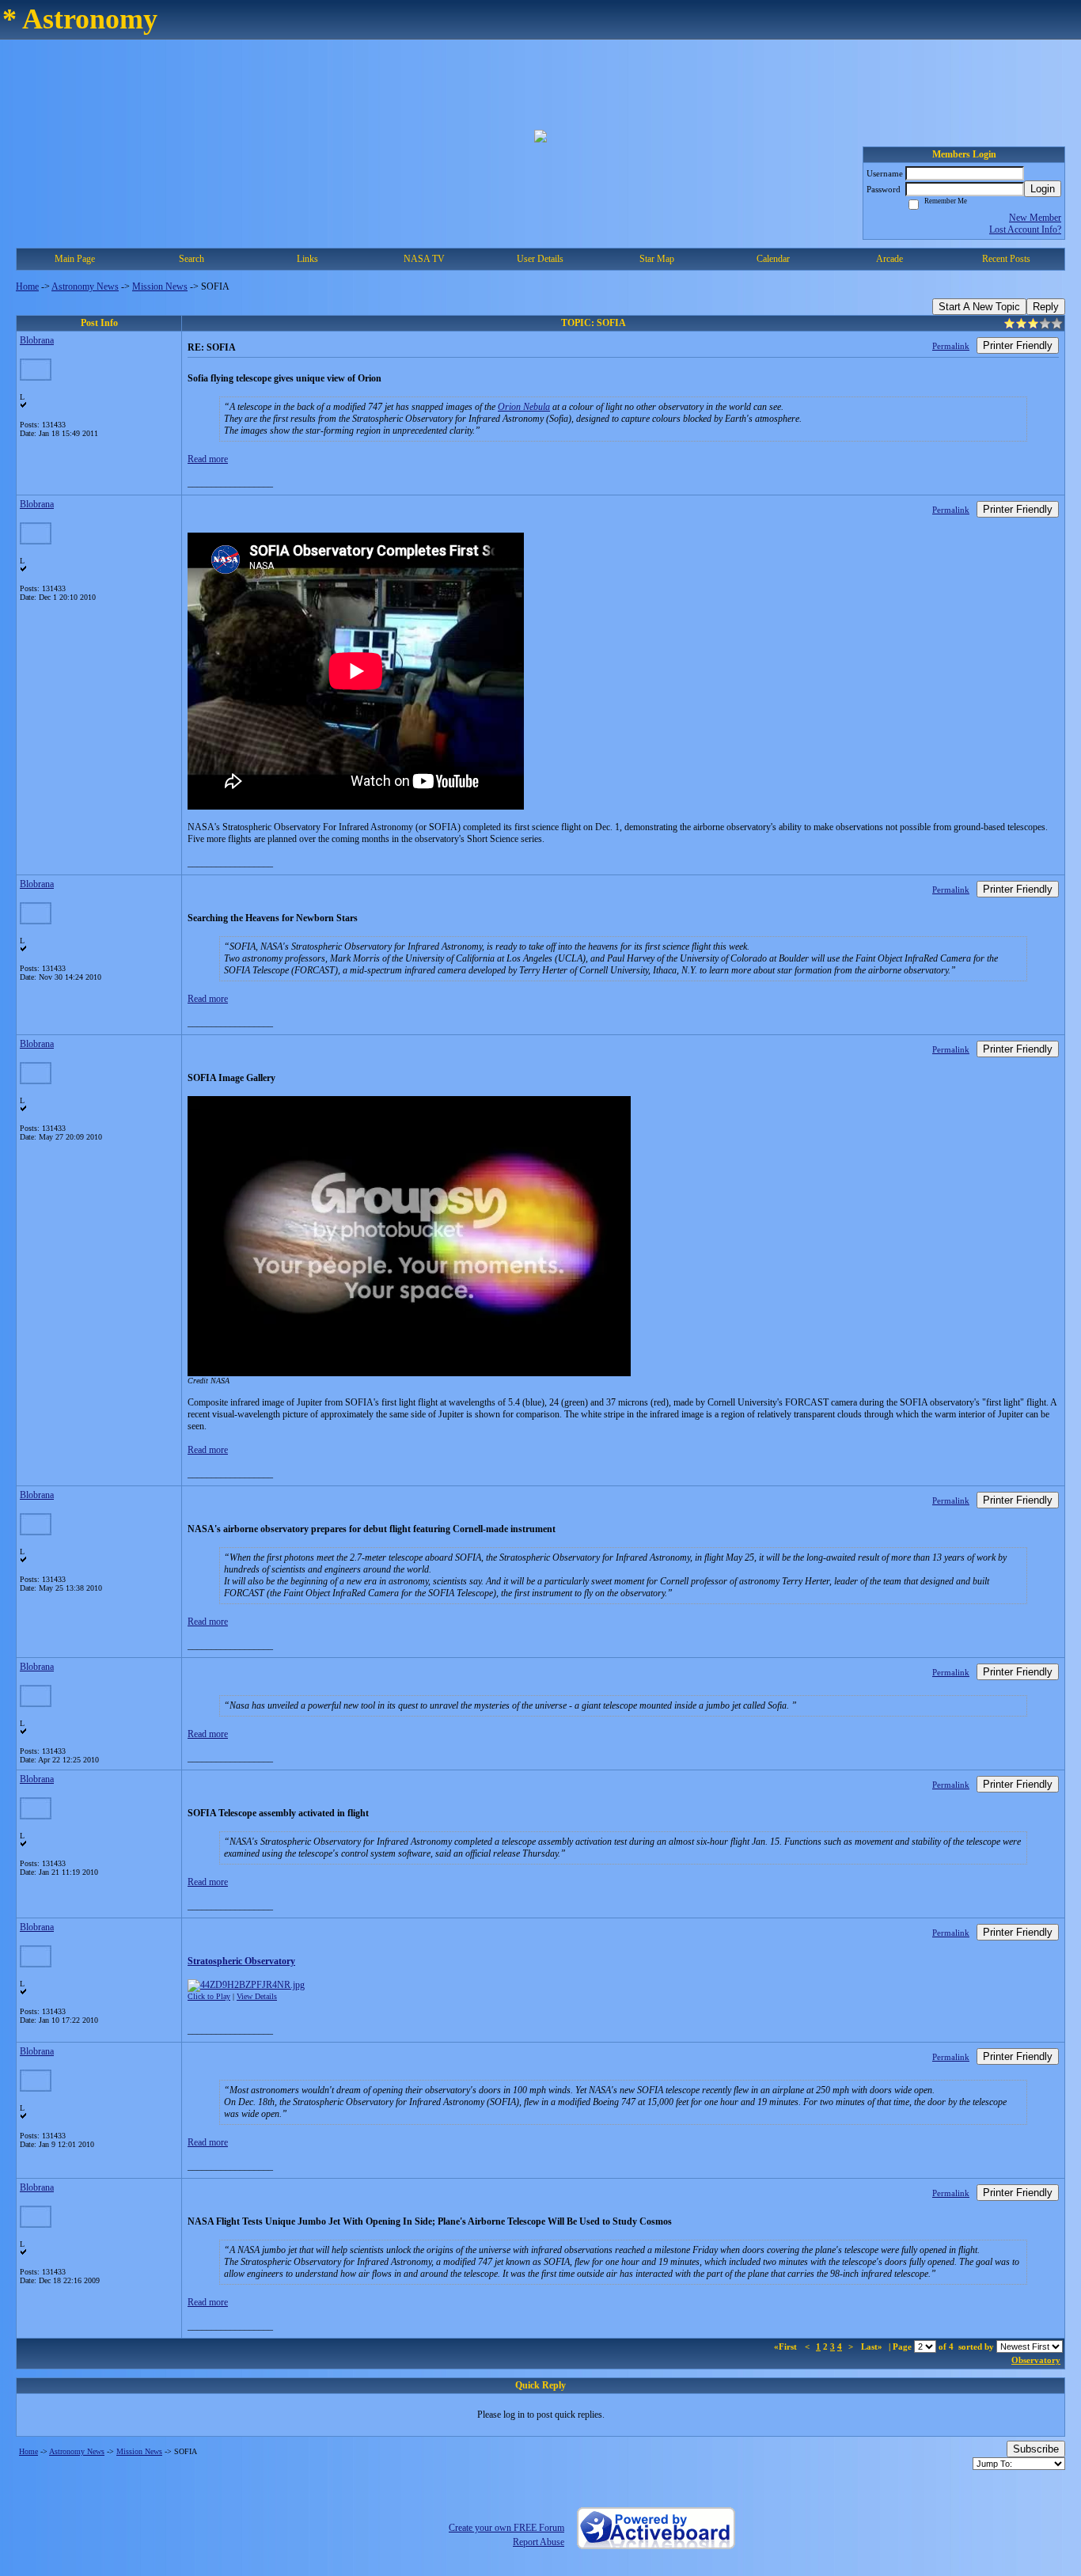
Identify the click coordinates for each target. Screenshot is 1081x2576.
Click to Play (209, 1996)
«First (787, 2346)
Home (27, 286)
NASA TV (424, 259)
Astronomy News (85, 286)
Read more (208, 459)
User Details (540, 259)
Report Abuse (539, 2542)
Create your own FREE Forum (506, 2528)
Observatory (1036, 2360)
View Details (257, 1996)
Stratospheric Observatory (241, 1961)
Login (1043, 189)
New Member (1035, 218)
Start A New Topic (979, 307)
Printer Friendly (1018, 345)
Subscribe (1036, 2449)
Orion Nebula (524, 407)
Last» (873, 2346)
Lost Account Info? (1025, 230)
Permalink (951, 346)
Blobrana (37, 340)
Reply (1046, 307)
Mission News (160, 286)
